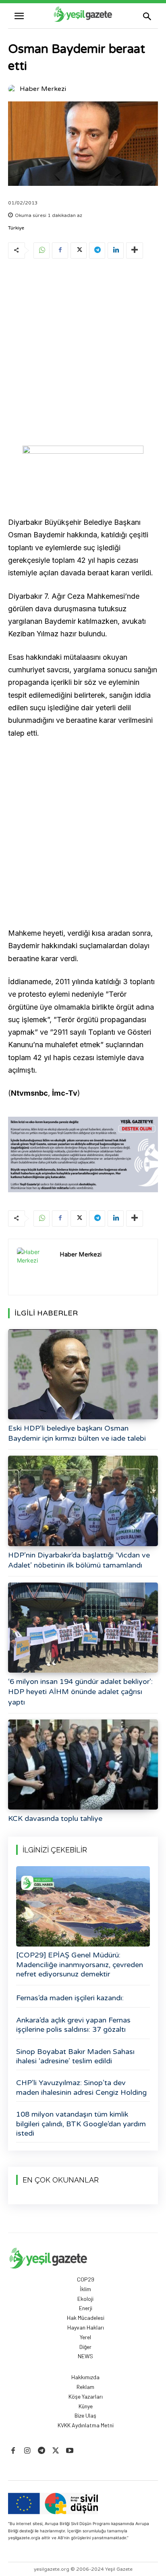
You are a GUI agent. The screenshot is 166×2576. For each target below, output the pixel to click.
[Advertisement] (83, 354)
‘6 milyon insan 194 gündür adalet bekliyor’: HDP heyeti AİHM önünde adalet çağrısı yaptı (80, 1692)
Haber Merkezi (43, 89)
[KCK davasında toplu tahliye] (83, 1765)
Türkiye (16, 228)
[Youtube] (70, 2451)
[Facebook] (60, 250)
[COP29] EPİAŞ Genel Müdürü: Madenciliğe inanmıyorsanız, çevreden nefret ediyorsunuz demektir (80, 1965)
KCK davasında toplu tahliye (55, 1818)
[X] (79, 250)
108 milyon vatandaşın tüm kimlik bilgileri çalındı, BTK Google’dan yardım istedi (81, 2124)
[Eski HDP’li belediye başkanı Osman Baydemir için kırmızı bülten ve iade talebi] (83, 1374)
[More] (135, 250)
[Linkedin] (116, 250)
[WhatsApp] (41, 250)
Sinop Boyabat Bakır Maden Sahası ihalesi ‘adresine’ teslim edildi (75, 2056)
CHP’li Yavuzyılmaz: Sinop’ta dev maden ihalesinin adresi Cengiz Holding (81, 2087)
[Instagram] (27, 2451)
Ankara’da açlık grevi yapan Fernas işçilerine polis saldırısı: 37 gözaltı (73, 2025)
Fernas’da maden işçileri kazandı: (70, 1998)
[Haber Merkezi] (13, 89)
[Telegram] (97, 250)
